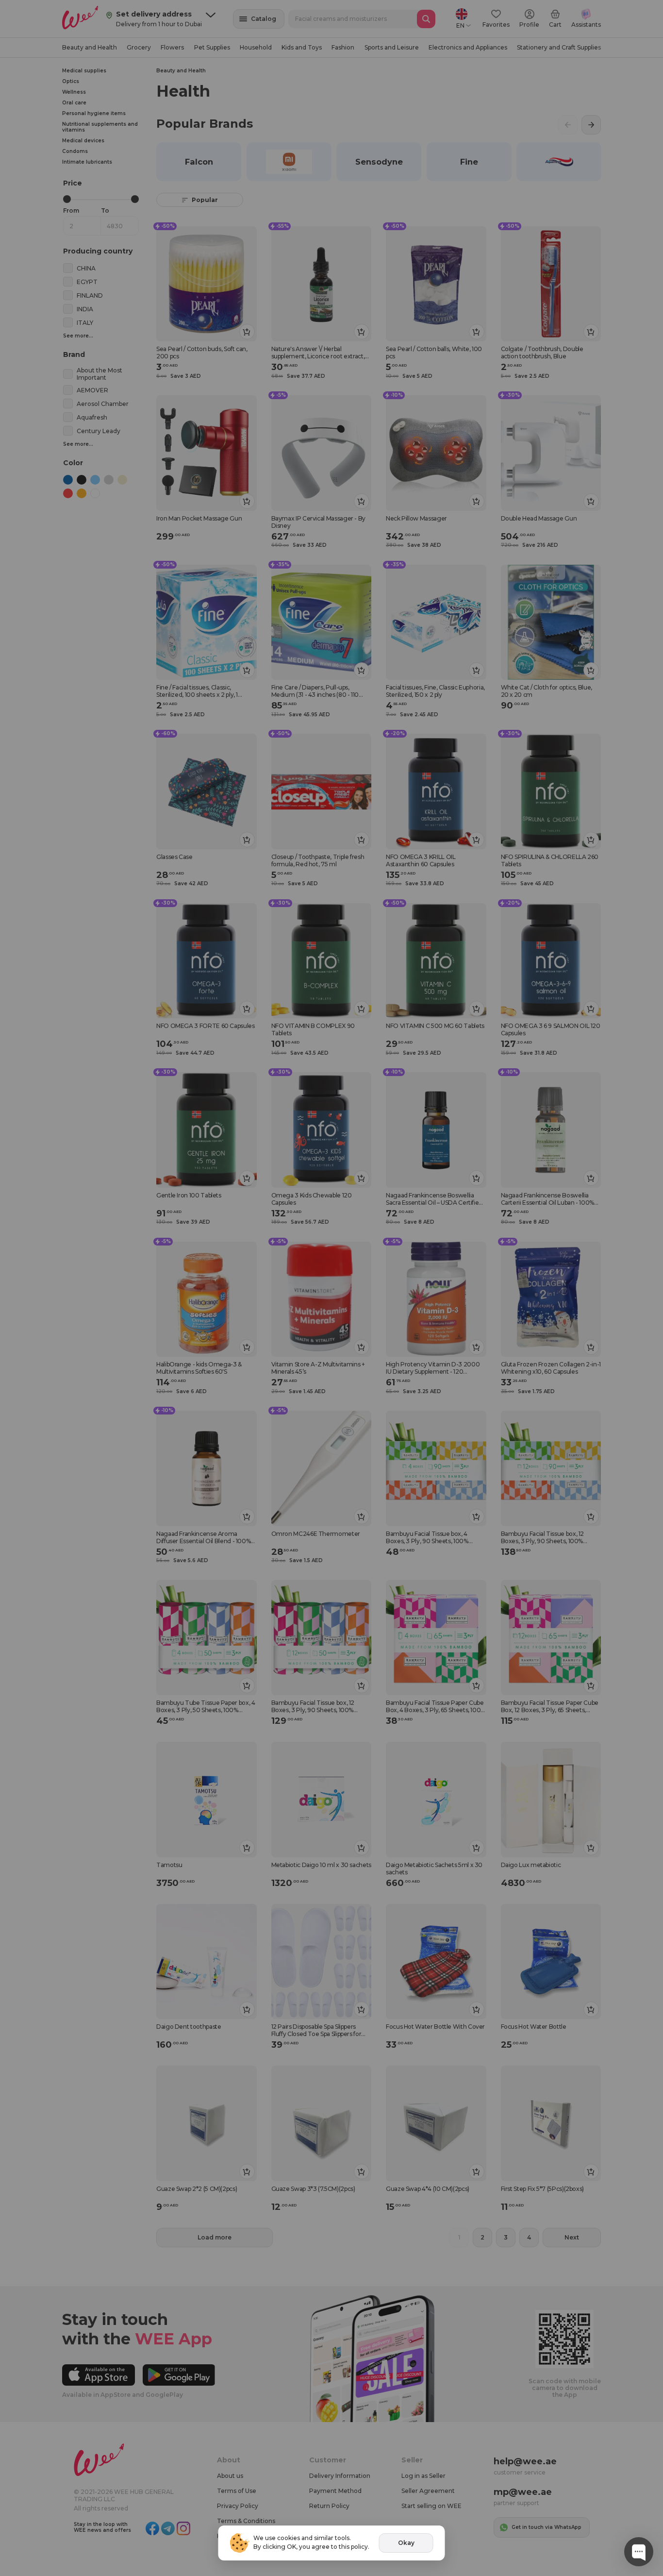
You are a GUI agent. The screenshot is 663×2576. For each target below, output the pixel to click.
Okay (406, 2543)
